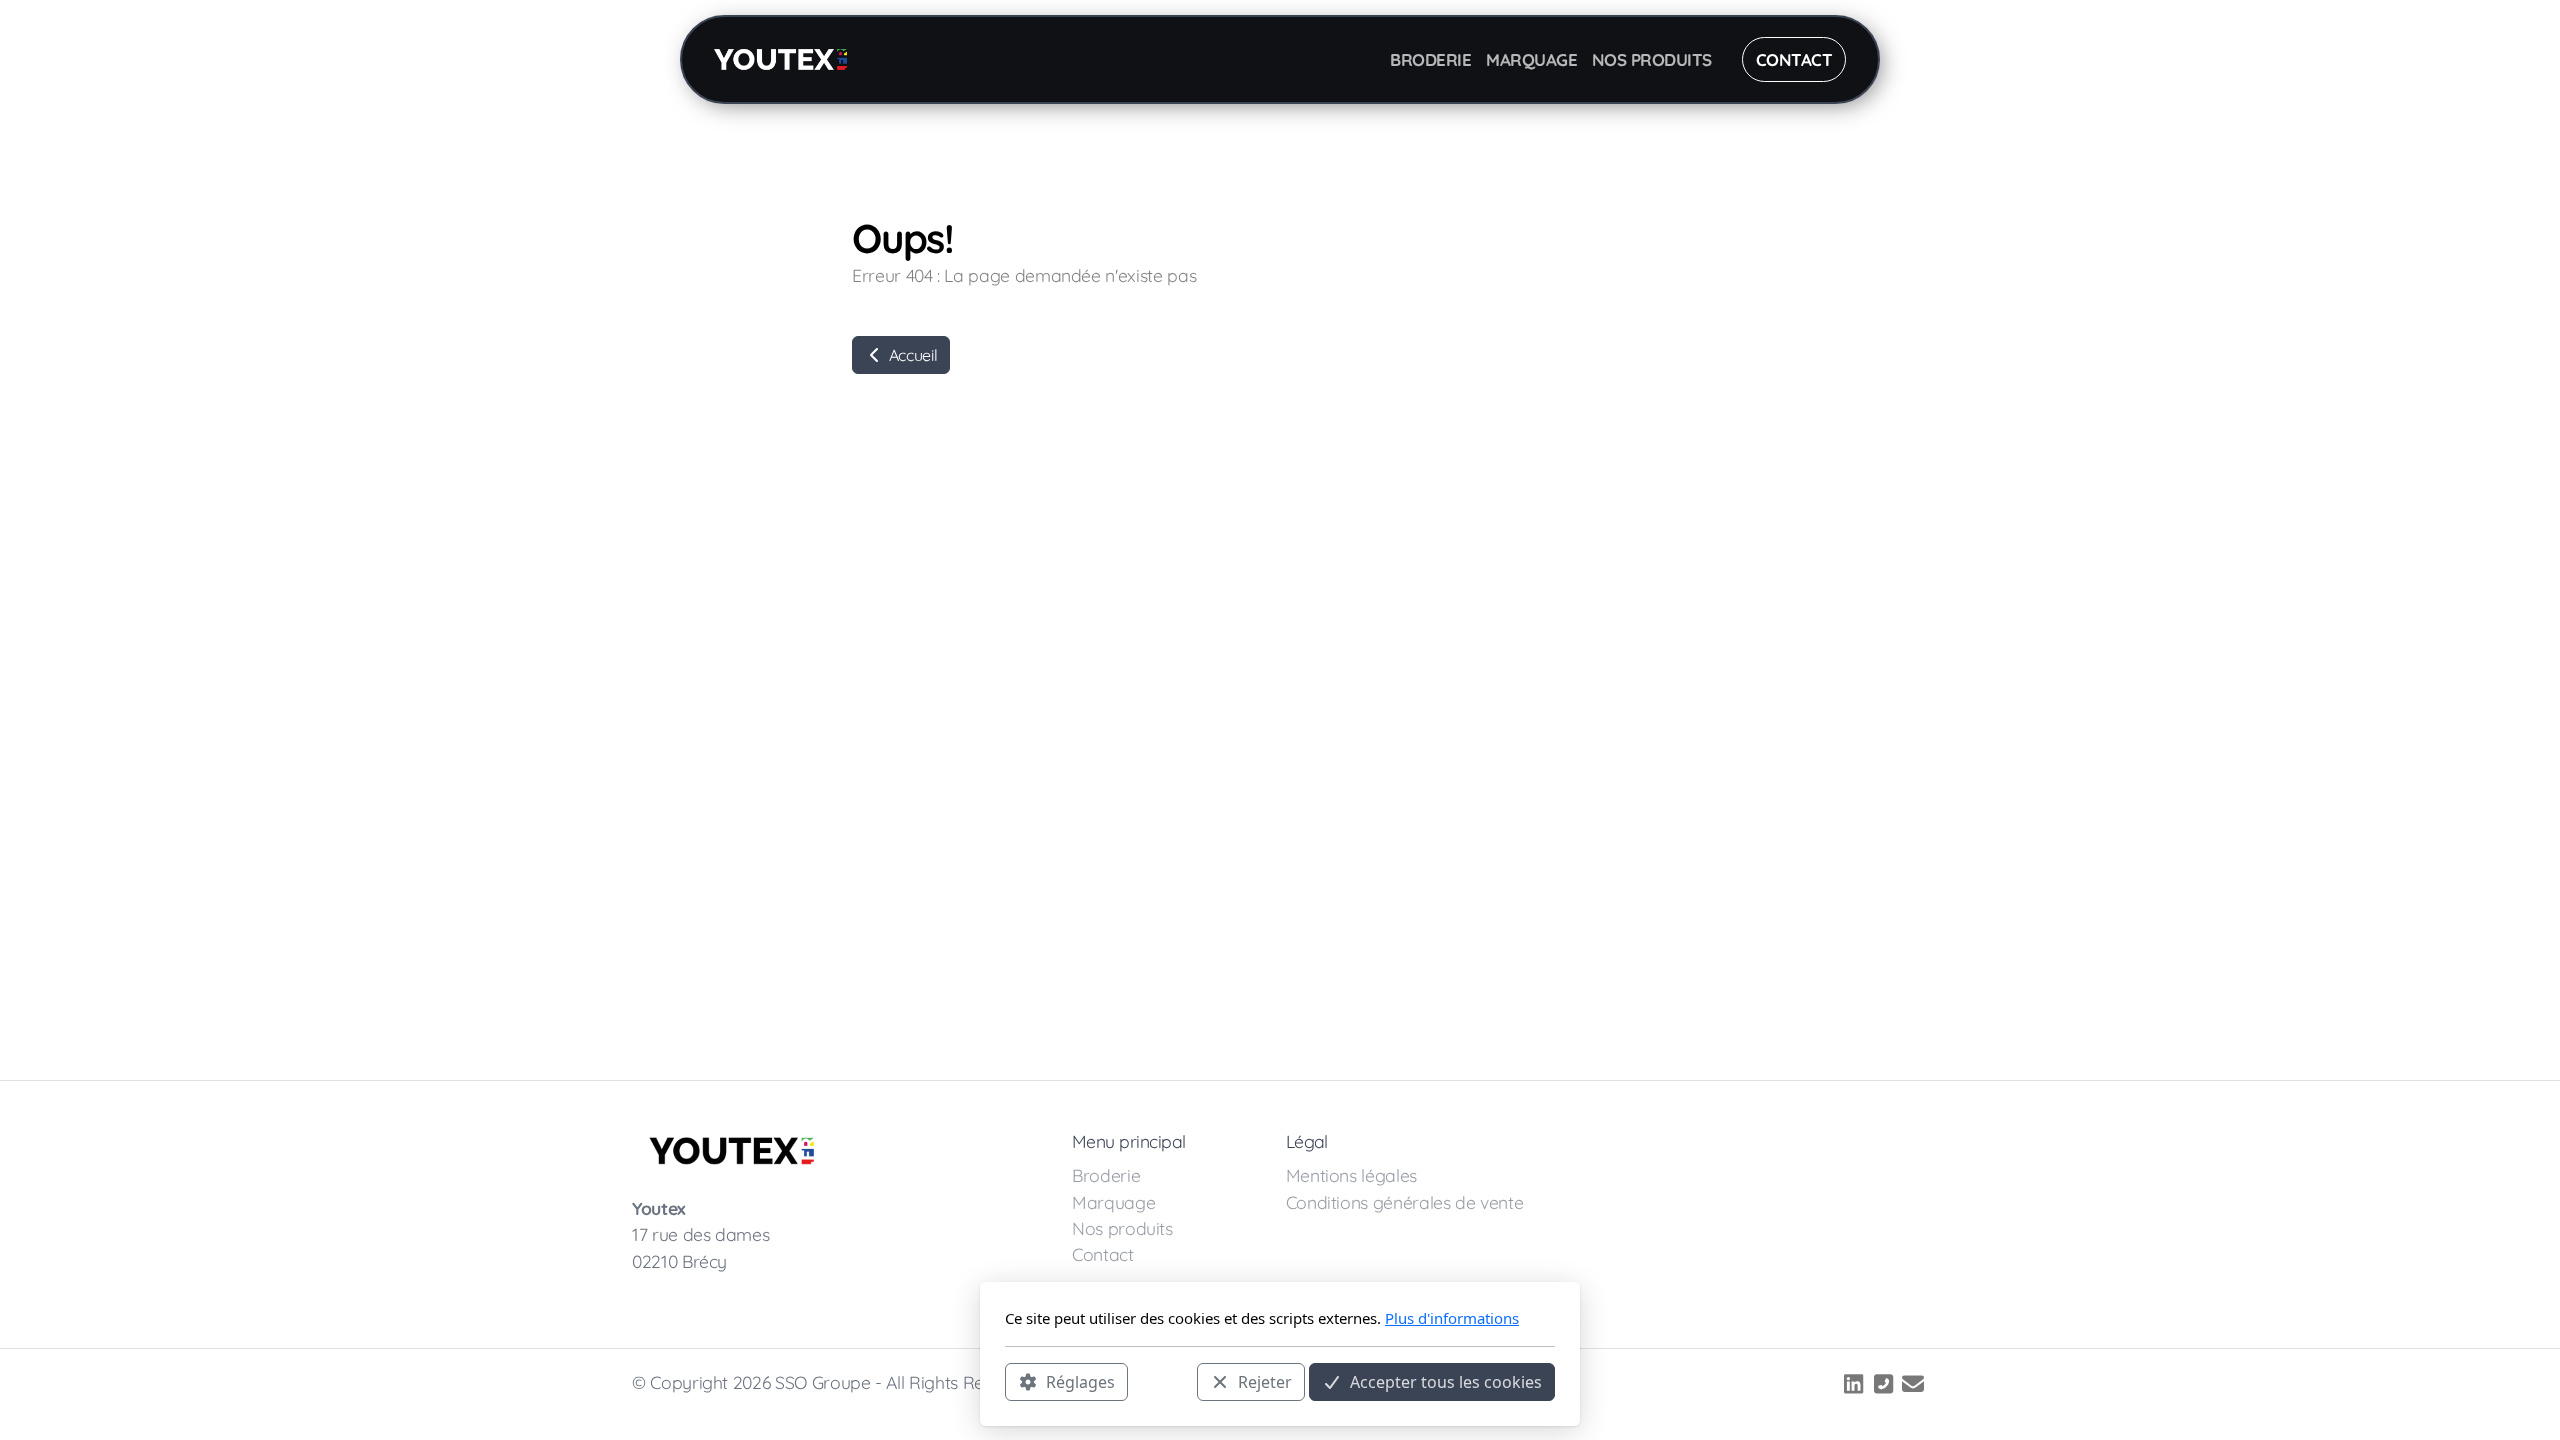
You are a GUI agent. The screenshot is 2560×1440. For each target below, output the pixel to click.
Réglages (1080, 1381)
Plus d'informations (1452, 1318)
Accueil (911, 355)
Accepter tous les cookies (1446, 1381)
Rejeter (1265, 1381)
